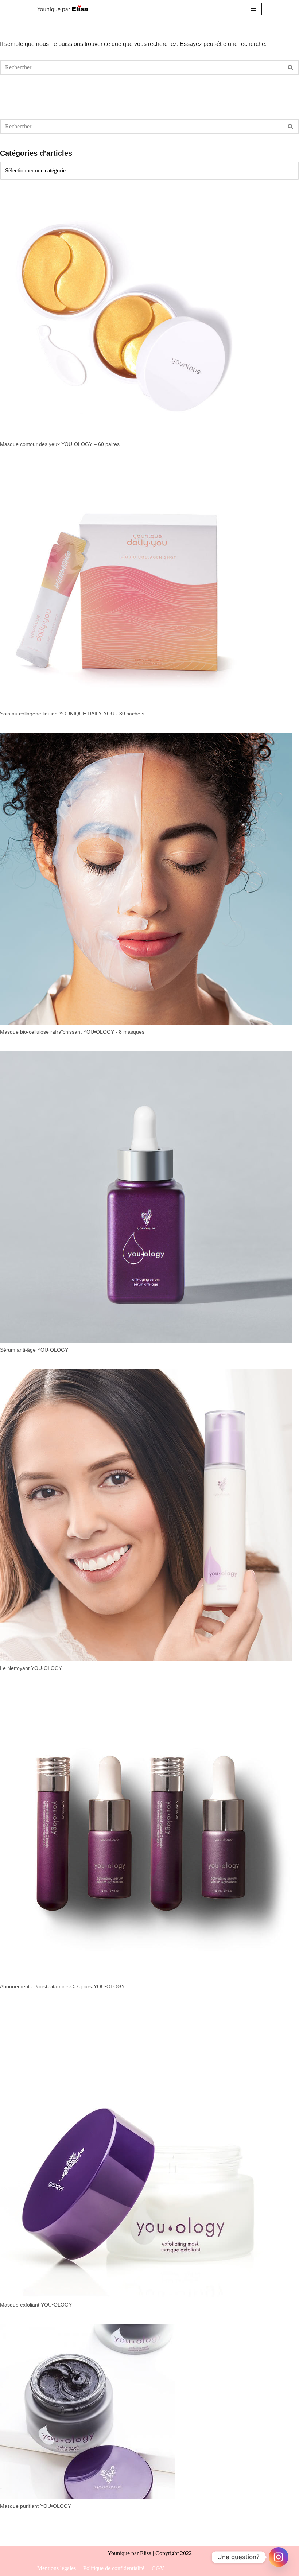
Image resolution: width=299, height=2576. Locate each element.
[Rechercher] (291, 67)
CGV (158, 2568)
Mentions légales (57, 2568)
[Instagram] (279, 2557)
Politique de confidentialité (114, 2568)
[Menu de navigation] (253, 9)
